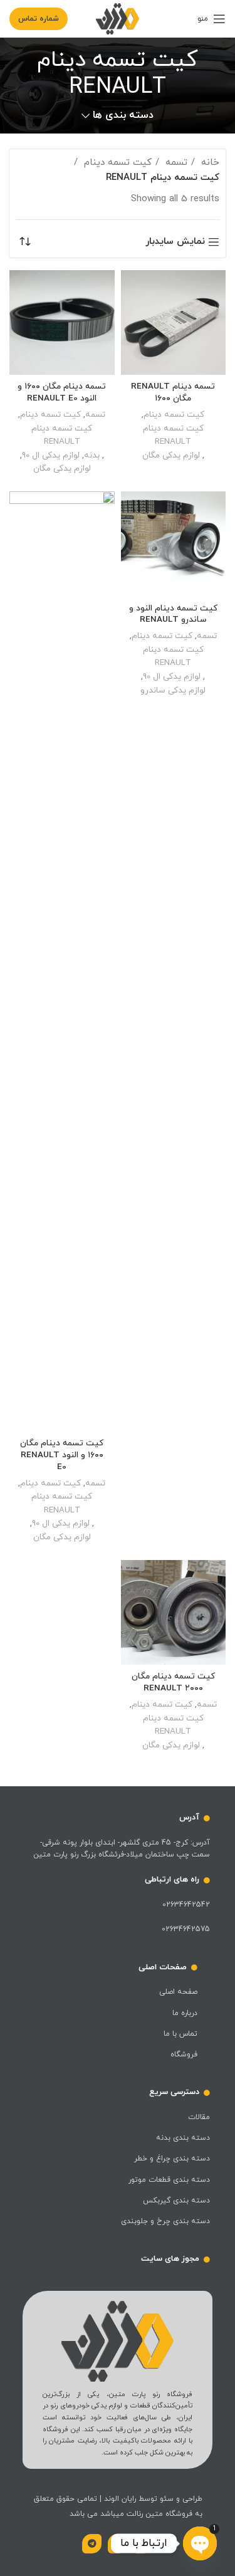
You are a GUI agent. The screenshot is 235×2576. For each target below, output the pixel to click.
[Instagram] (118, 2544)
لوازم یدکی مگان (171, 455)
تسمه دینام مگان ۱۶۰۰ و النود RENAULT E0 (62, 392)
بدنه (92, 455)
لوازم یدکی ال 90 (51, 455)
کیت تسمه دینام (116, 163)
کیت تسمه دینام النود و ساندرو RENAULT (173, 614)
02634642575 (186, 1929)
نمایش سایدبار (175, 242)
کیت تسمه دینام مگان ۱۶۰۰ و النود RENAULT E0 (62, 1455)
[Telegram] (92, 2544)
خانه (209, 163)
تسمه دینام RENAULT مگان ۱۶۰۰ (173, 392)
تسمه (175, 163)
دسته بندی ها (123, 116)
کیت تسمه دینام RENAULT (173, 435)
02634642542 (186, 1905)
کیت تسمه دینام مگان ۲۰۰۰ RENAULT (173, 1682)
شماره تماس (39, 19)
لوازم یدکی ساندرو (173, 690)
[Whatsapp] (143, 2544)
